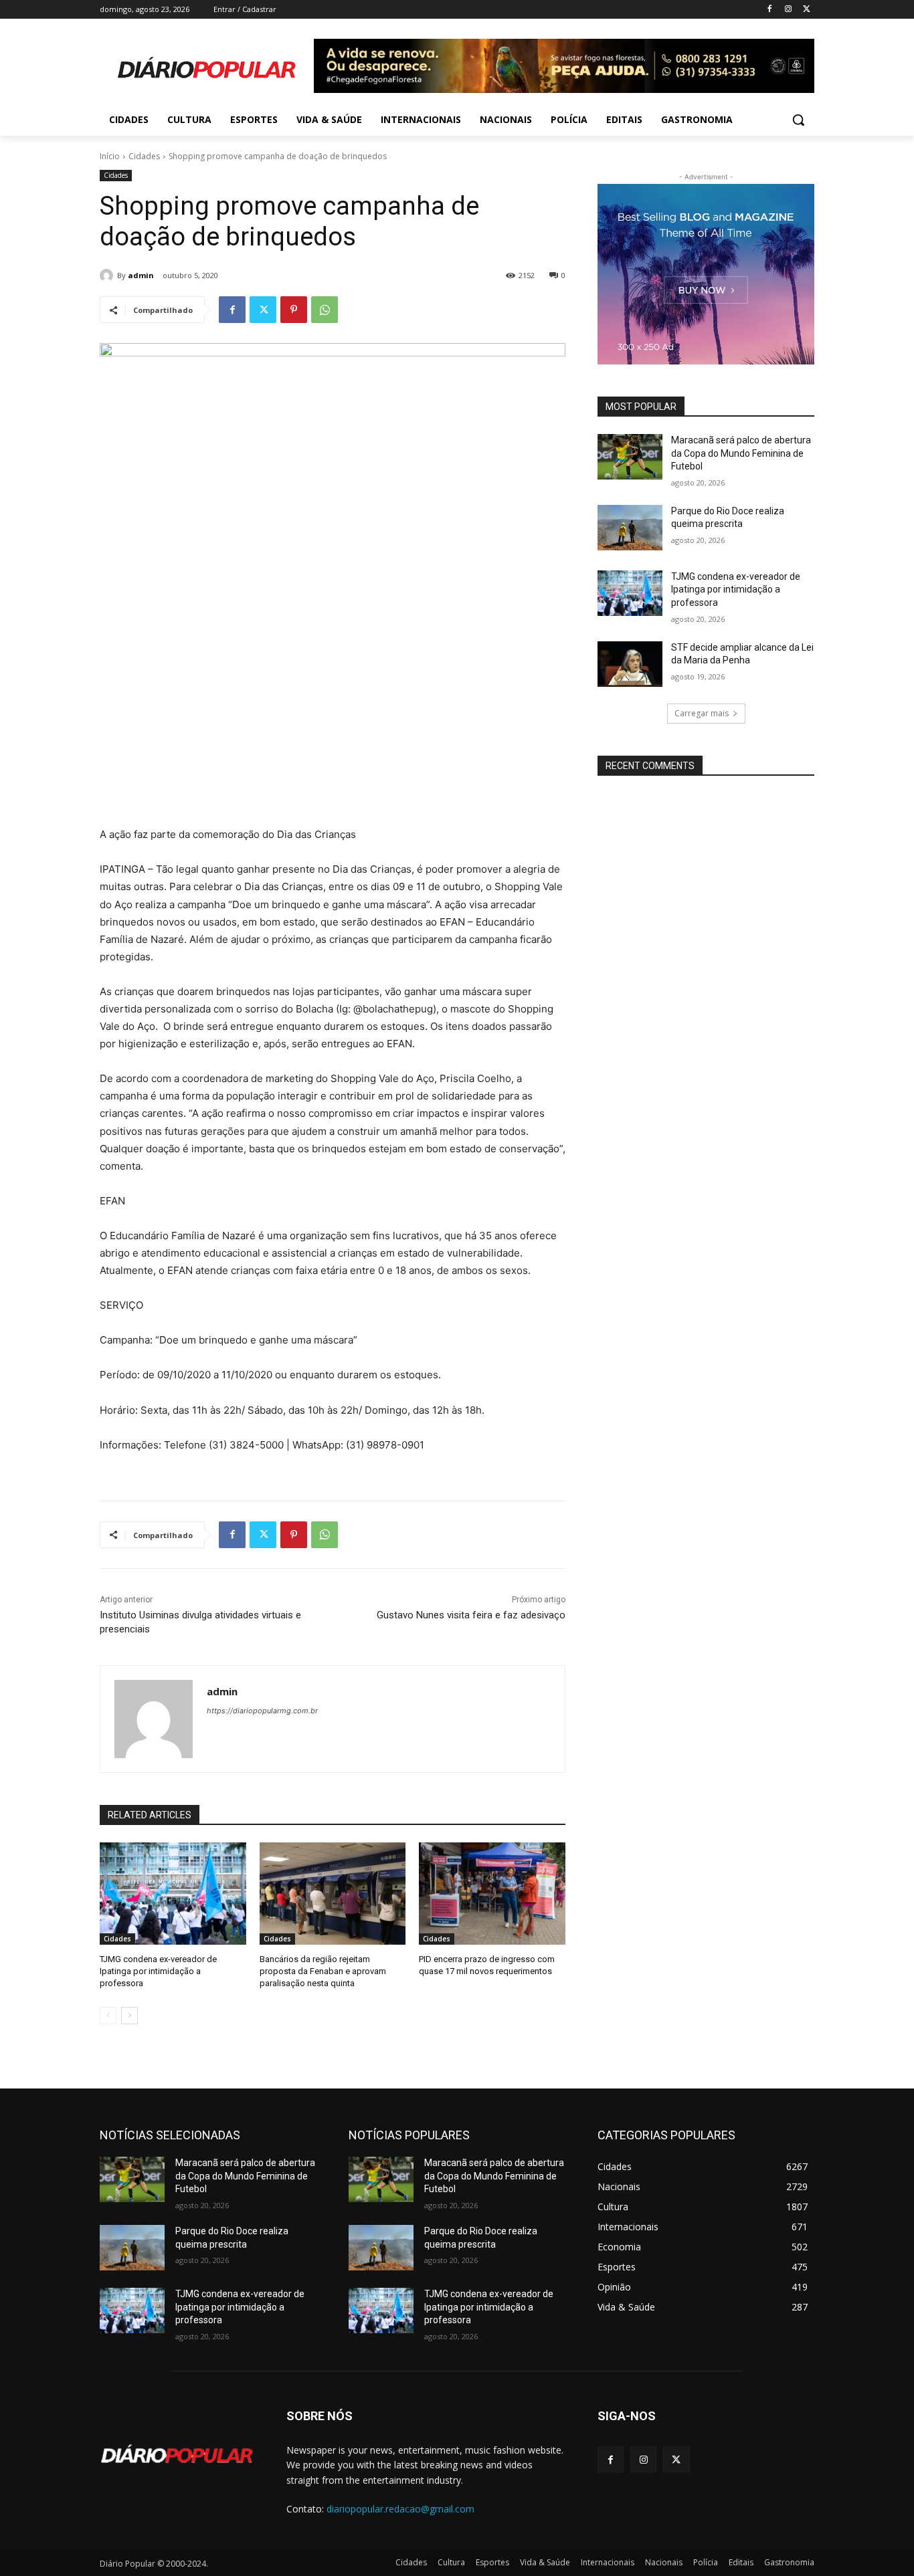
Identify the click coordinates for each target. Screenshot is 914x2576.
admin (141, 275)
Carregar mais (702, 713)
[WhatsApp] (325, 310)
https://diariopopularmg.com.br (262, 1711)
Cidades (144, 156)
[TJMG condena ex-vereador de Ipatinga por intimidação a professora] (173, 1894)
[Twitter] (807, 10)
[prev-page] (108, 2016)
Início (110, 156)
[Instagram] (788, 10)
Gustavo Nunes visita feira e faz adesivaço (471, 1615)
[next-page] (129, 2016)
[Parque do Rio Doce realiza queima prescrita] (630, 528)
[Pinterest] (294, 310)
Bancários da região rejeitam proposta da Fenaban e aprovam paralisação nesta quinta (323, 1971)
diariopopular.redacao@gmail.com (400, 2509)
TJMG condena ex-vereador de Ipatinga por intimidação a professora (158, 1971)
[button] (798, 120)
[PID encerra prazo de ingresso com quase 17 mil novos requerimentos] (492, 1894)
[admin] (108, 276)
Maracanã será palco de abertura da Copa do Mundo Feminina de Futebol (741, 453)
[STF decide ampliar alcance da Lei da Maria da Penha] (630, 664)
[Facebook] (770, 10)
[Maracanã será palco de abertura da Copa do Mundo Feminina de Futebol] (630, 457)
